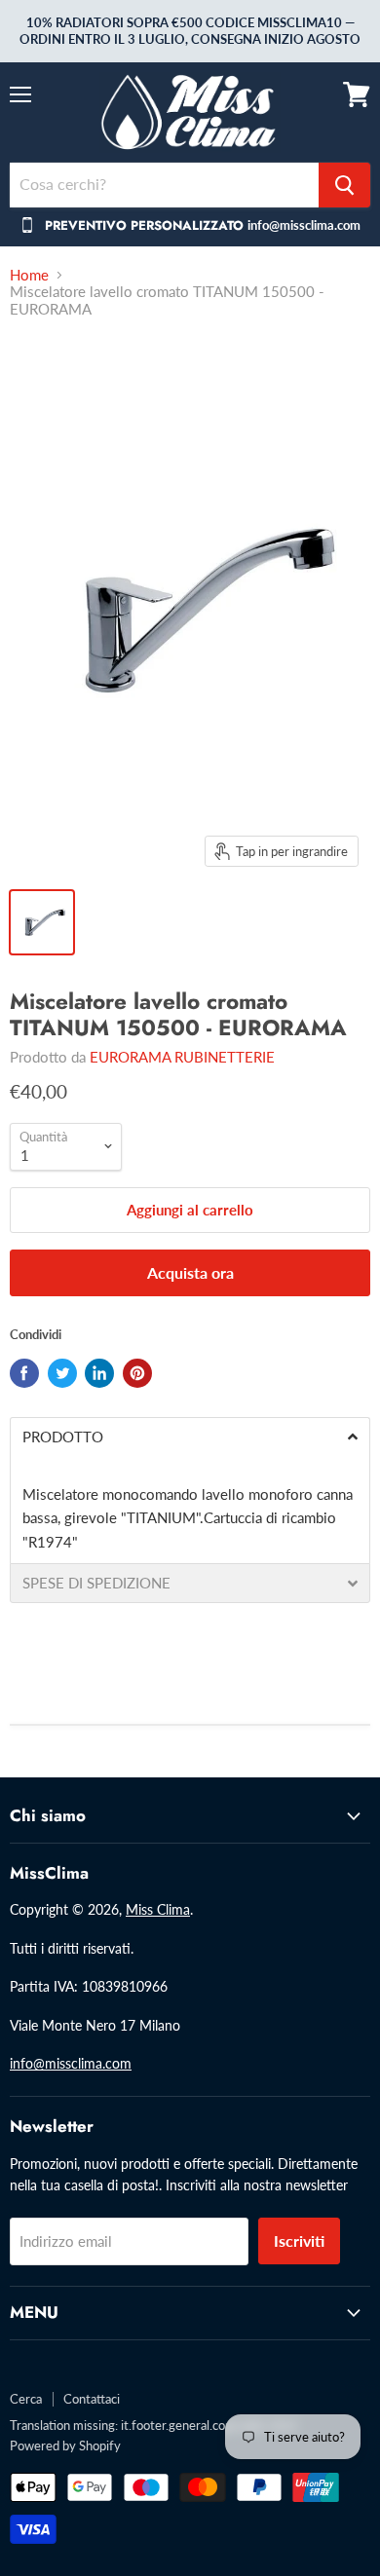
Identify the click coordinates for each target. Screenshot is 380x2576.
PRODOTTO (63, 1437)
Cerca (26, 2399)
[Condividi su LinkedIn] (99, 1373)
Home (29, 275)
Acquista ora (190, 1272)
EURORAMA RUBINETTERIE (182, 1057)
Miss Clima (158, 1909)
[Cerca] (344, 185)
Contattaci (92, 2399)
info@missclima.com (71, 2063)
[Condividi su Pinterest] (137, 1373)
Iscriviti (299, 2240)
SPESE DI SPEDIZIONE (96, 1583)
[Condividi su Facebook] (24, 1373)
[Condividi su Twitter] (62, 1373)
